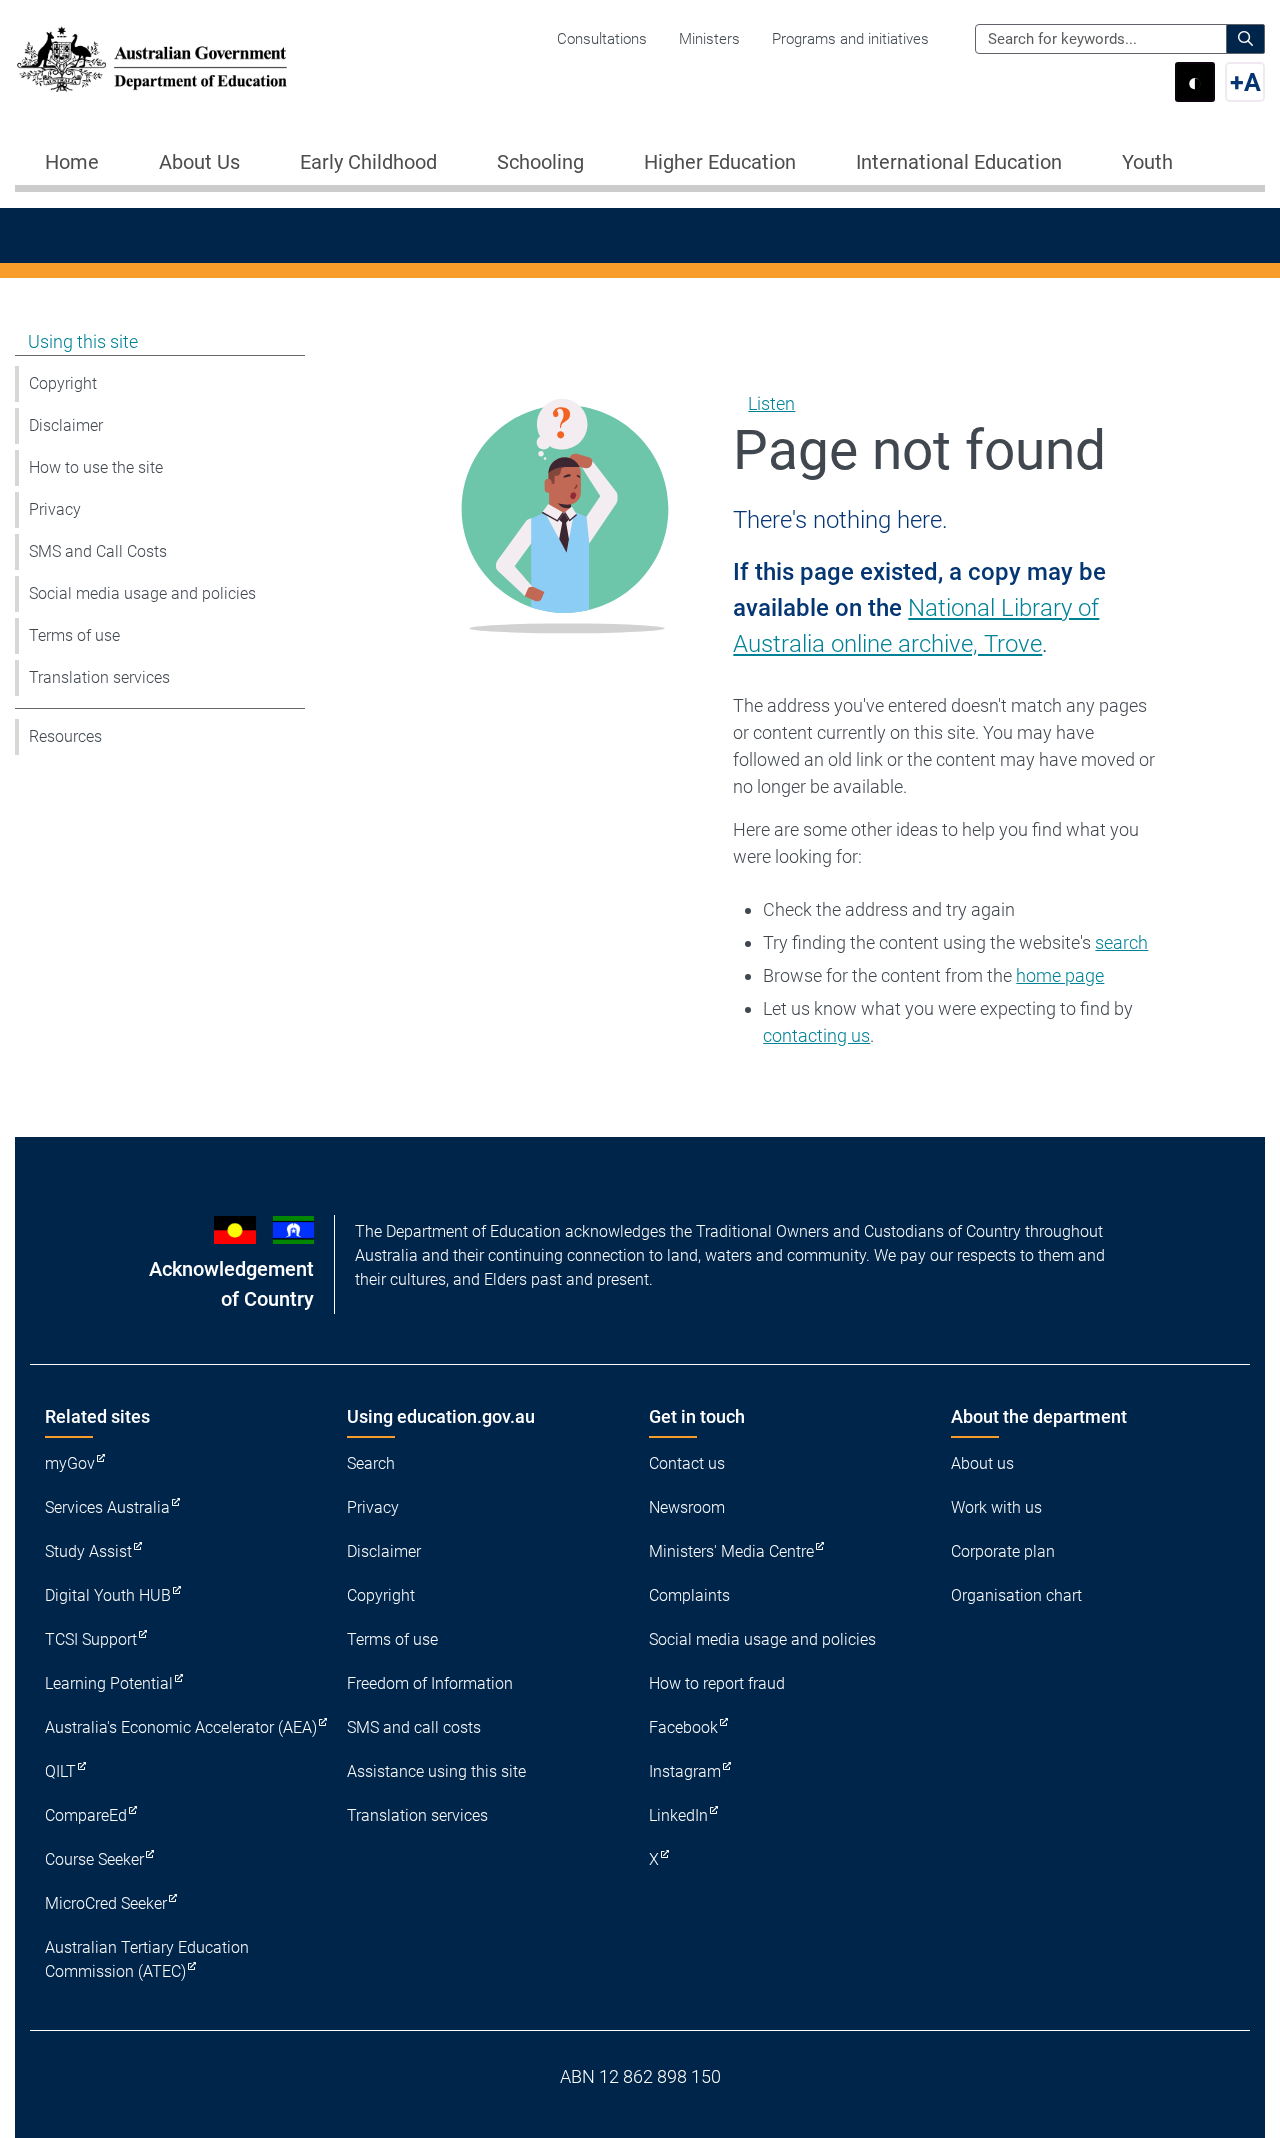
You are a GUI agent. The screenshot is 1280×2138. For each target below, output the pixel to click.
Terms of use (74, 635)
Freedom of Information (430, 1683)
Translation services (99, 677)
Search (371, 1463)
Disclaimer (66, 425)
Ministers (709, 39)
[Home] (152, 59)
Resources (65, 736)
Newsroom (687, 1507)
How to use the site (96, 467)
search (1121, 942)
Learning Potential (109, 1683)
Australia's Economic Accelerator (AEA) (181, 1727)
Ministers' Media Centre (731, 1551)
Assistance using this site (436, 1771)
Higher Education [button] (720, 162)
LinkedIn (678, 1815)
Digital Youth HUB (108, 1595)
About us (982, 1463)
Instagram (685, 1771)
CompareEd (86, 1815)
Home (72, 162)
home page (1060, 975)
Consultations (602, 39)
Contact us (687, 1463)
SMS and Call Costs (98, 551)
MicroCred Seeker (106, 1903)
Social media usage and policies (142, 593)
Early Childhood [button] (368, 162)
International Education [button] (959, 162)
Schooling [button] (540, 162)
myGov (70, 1463)
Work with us (996, 1507)
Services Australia (107, 1507)
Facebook (683, 1727)
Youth (1147, 162)
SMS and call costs (414, 1727)
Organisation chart (1016, 1595)
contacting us (816, 1035)
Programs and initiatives (850, 39)
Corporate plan (1003, 1551)
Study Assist (88, 1551)
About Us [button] (199, 162)
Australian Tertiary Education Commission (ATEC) (147, 1959)
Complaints (689, 1595)
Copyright (63, 383)
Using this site (83, 341)
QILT (60, 1771)
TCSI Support (91, 1639)
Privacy (55, 509)
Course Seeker (94, 1859)
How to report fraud (717, 1683)
